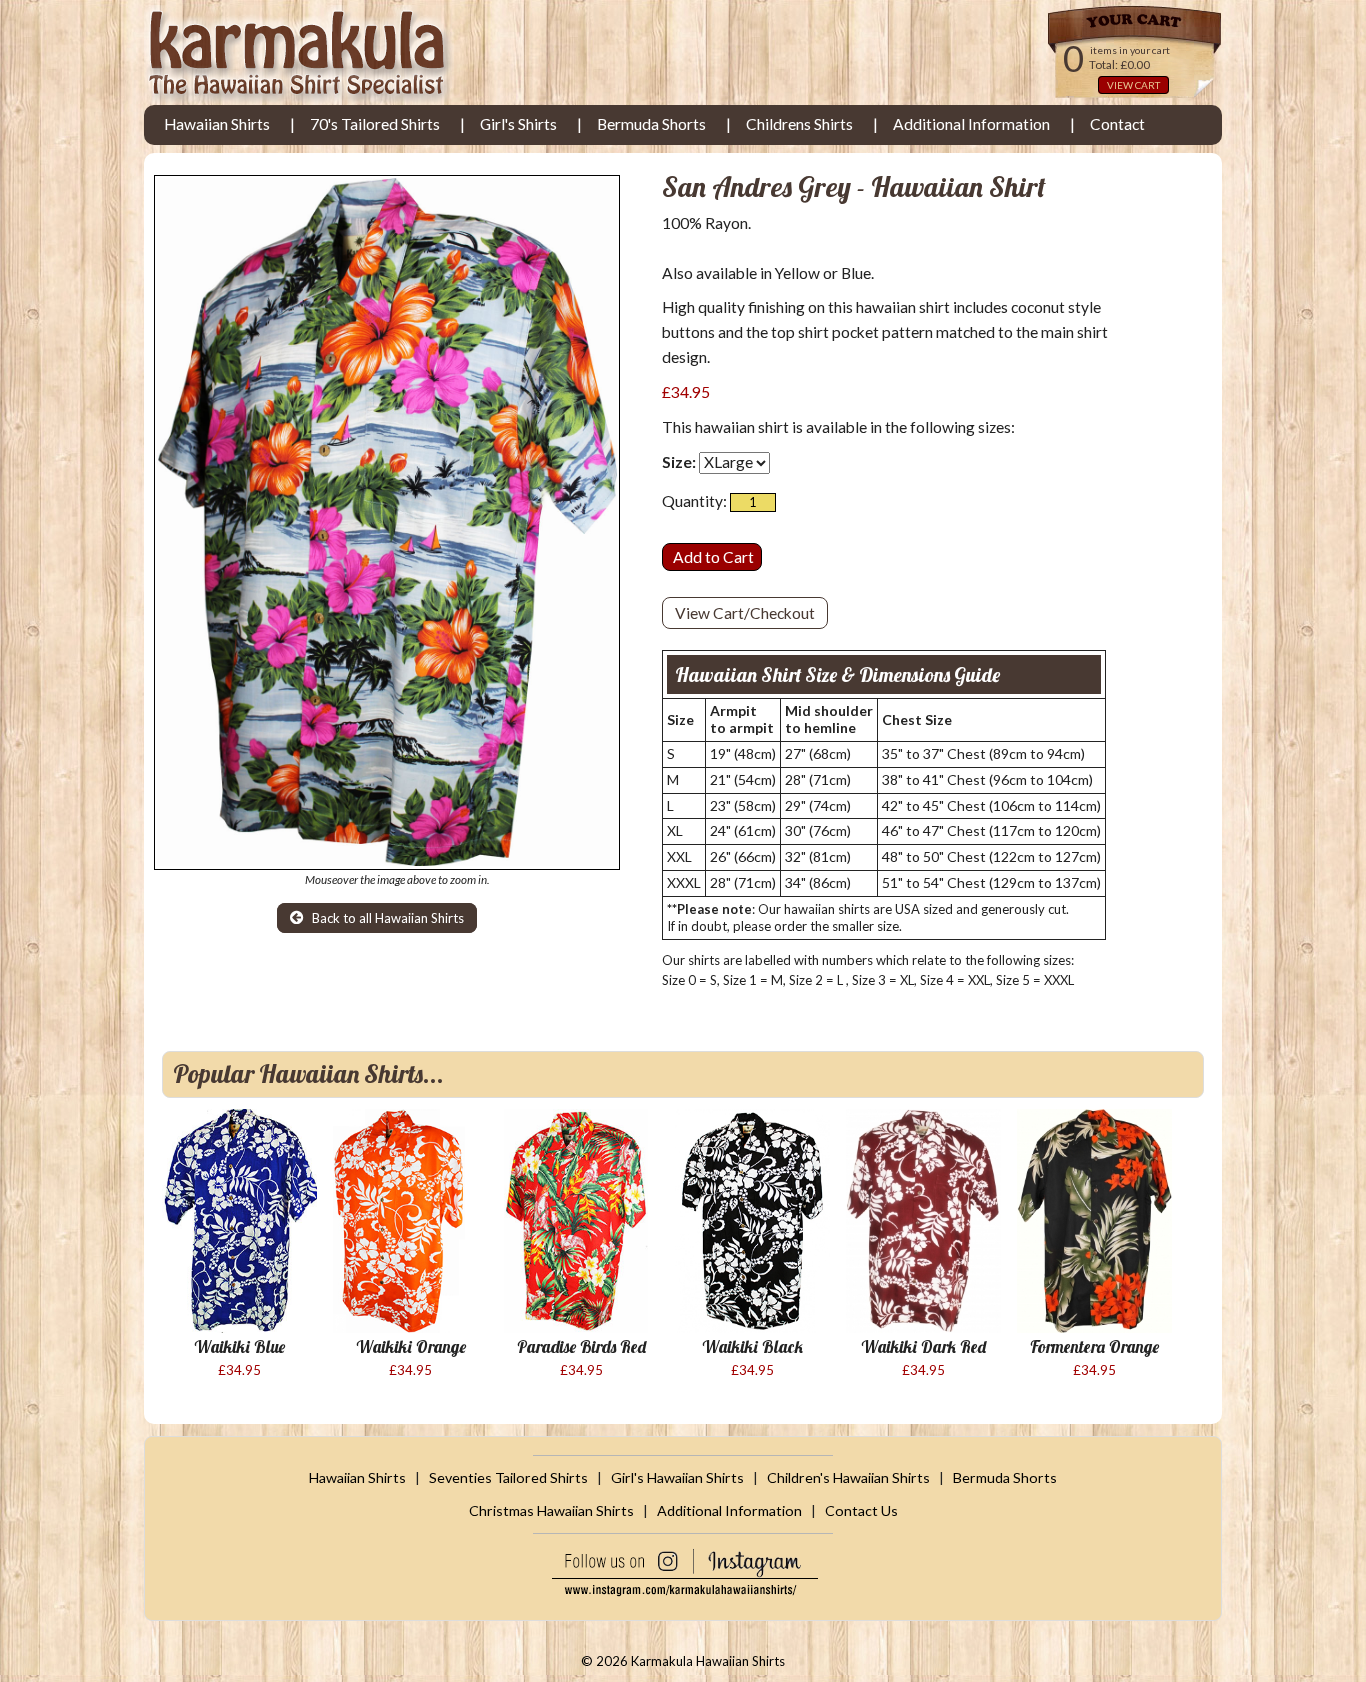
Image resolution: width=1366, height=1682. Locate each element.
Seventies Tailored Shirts (508, 1477)
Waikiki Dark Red (923, 1346)
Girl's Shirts (518, 124)
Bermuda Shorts (651, 124)
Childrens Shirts (799, 124)
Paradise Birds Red (581, 1346)
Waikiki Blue (239, 1346)
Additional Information (971, 124)
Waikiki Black (752, 1346)
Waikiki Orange (411, 1346)
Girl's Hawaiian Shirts (677, 1477)
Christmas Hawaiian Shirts (551, 1510)
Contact (1117, 124)
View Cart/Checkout (745, 613)
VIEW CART (1133, 85)
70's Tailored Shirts (375, 124)
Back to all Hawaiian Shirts (386, 918)
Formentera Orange (1094, 1346)
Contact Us (861, 1510)
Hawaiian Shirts (217, 124)
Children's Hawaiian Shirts (848, 1477)
